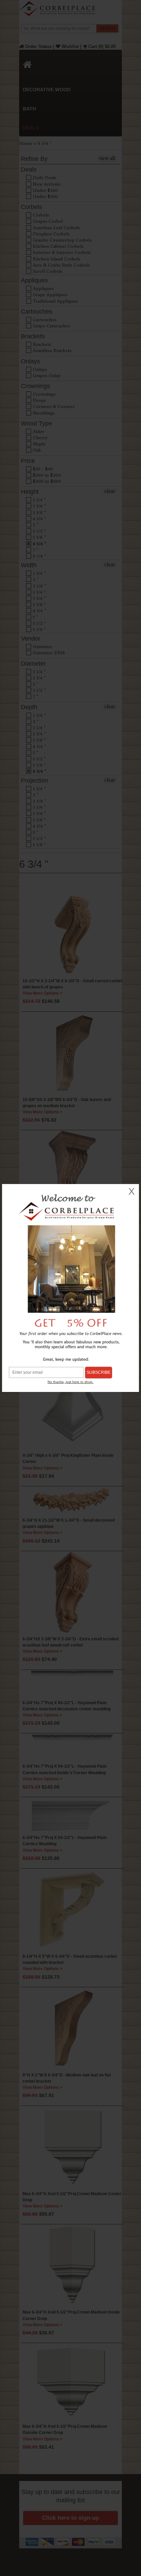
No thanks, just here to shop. (70, 1382)
